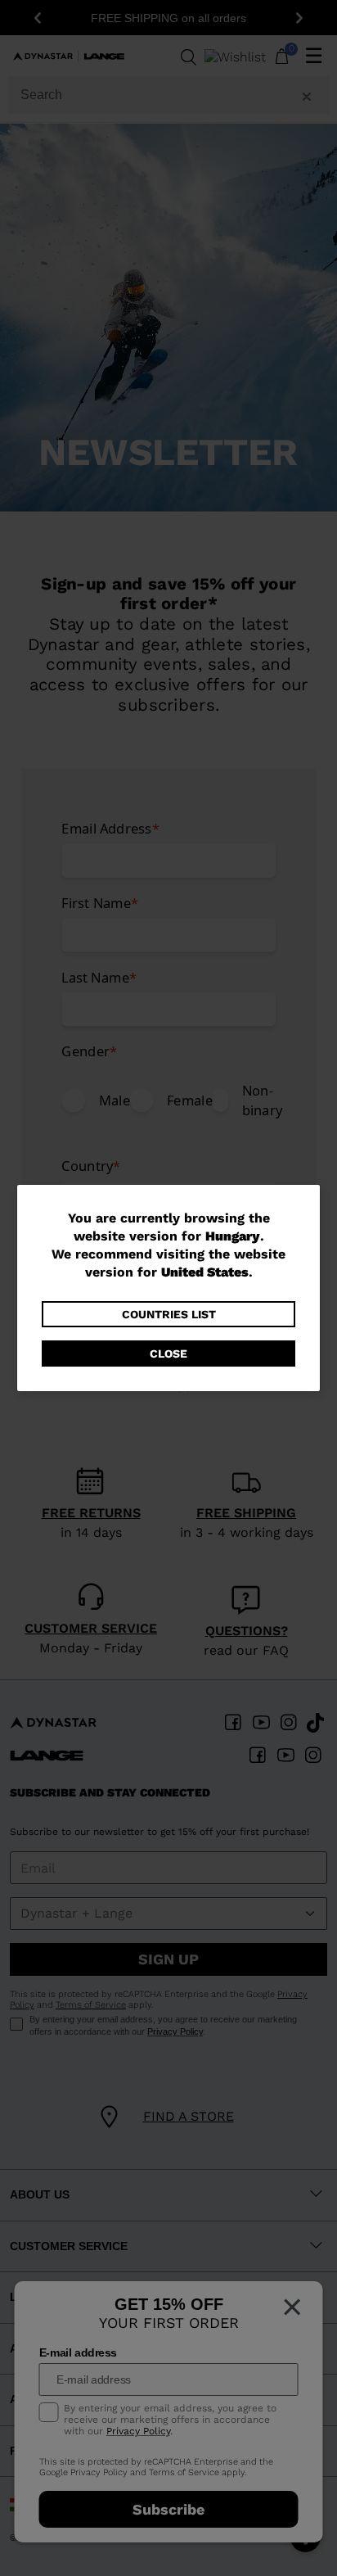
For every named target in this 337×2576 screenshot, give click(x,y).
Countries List (169, 1314)
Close (168, 1354)
